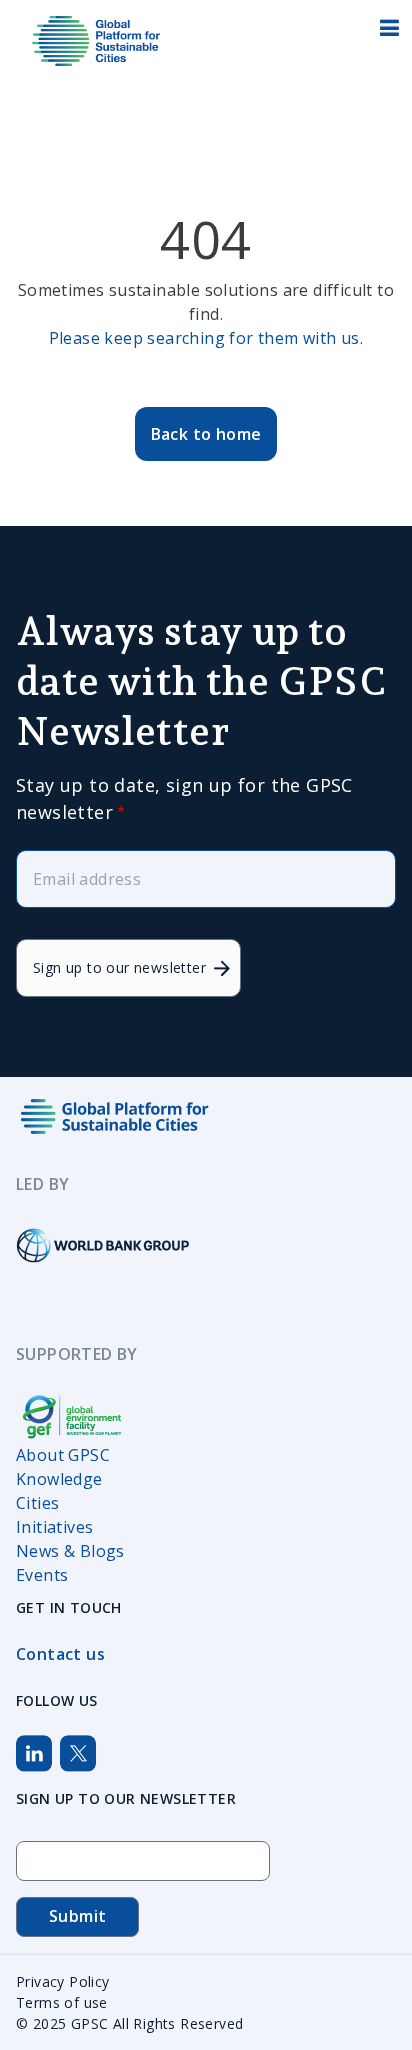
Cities (37, 1503)
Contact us (60, 1654)
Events (42, 1575)
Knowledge (59, 1479)
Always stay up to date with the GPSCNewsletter (201, 680)
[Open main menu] (387, 32)
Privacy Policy (63, 1981)
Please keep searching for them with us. (206, 338)
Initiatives (54, 1527)
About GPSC (63, 1455)
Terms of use (62, 2002)
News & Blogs (70, 1551)
